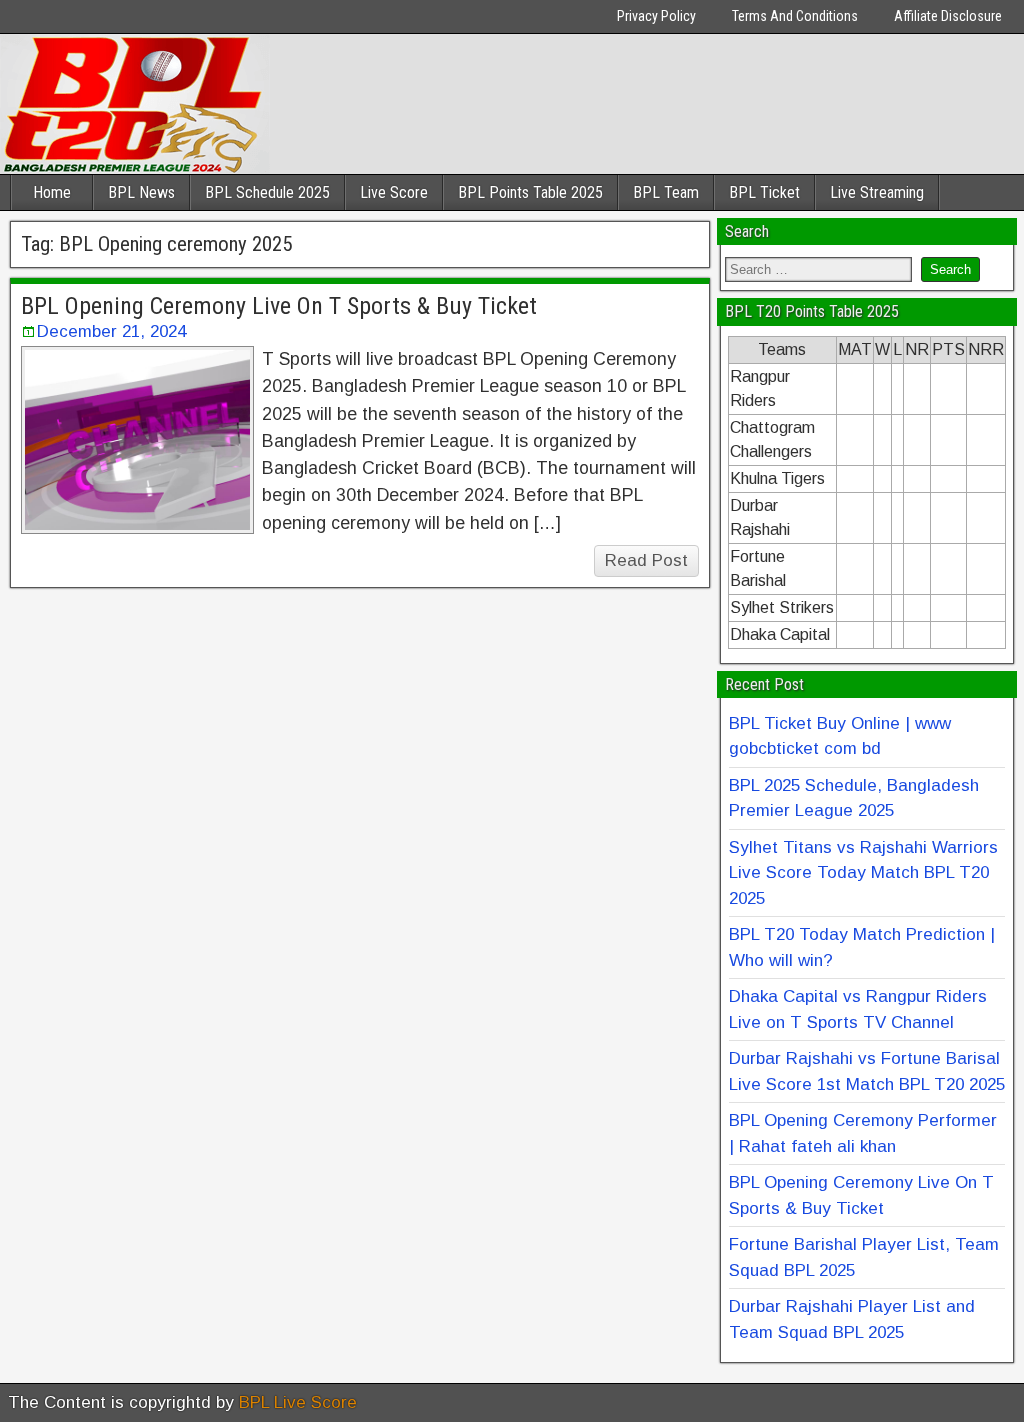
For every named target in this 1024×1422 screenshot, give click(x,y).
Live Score (394, 192)
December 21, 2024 (111, 331)
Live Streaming (877, 192)
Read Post (646, 560)
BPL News (141, 192)
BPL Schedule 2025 (267, 192)
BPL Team (666, 192)
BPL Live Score (298, 1402)
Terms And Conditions (795, 16)
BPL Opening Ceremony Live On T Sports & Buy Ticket (279, 306)
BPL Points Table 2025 (530, 192)
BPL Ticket (764, 192)
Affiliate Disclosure (948, 16)
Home (52, 192)
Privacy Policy (656, 16)
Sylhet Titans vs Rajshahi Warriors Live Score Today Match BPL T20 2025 (863, 873)
